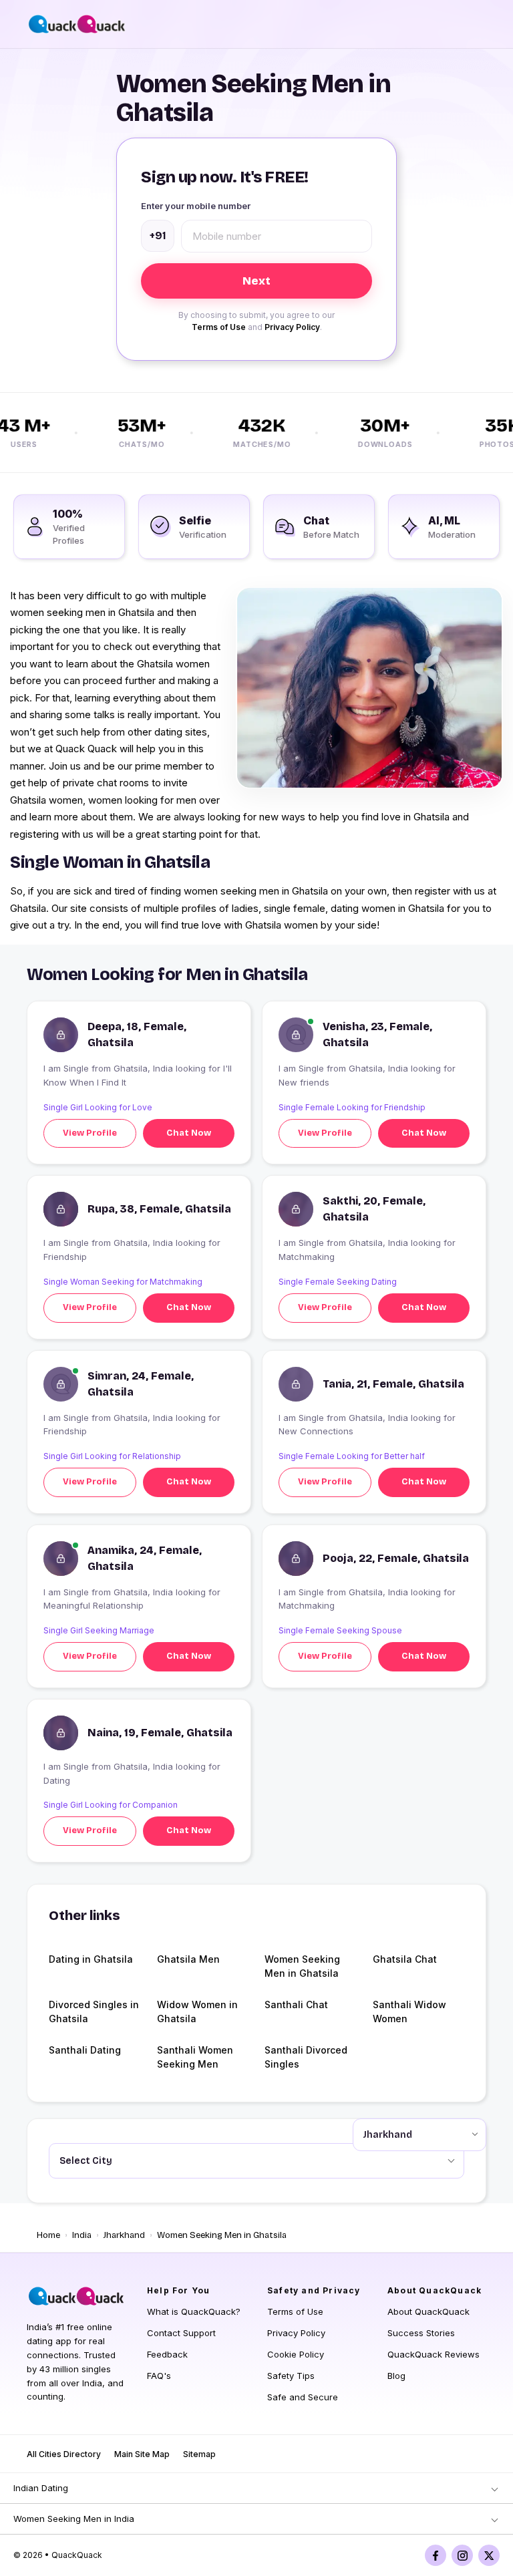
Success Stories (421, 2333)
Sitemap (199, 2454)
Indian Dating (41, 2488)
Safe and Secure (303, 2397)
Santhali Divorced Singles (306, 2057)
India (82, 2235)
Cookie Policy (296, 2354)
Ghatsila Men (188, 1959)
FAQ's (159, 2376)
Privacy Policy (292, 327)
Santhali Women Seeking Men (195, 2057)
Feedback (167, 2354)
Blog (396, 2376)
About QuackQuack (429, 2311)
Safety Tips (291, 2376)
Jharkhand (124, 2235)
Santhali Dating (85, 2050)
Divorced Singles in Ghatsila (94, 2011)
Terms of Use (219, 327)
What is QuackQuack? (194, 2311)
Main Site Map (142, 2454)
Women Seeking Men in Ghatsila (302, 1966)
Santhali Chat (296, 2004)
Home (48, 2235)
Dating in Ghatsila (91, 1959)
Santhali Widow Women (409, 2011)
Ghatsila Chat (405, 1959)
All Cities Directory (64, 2454)
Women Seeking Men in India (74, 2519)
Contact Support (181, 2333)
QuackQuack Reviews (434, 2354)
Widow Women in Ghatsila (197, 2011)
